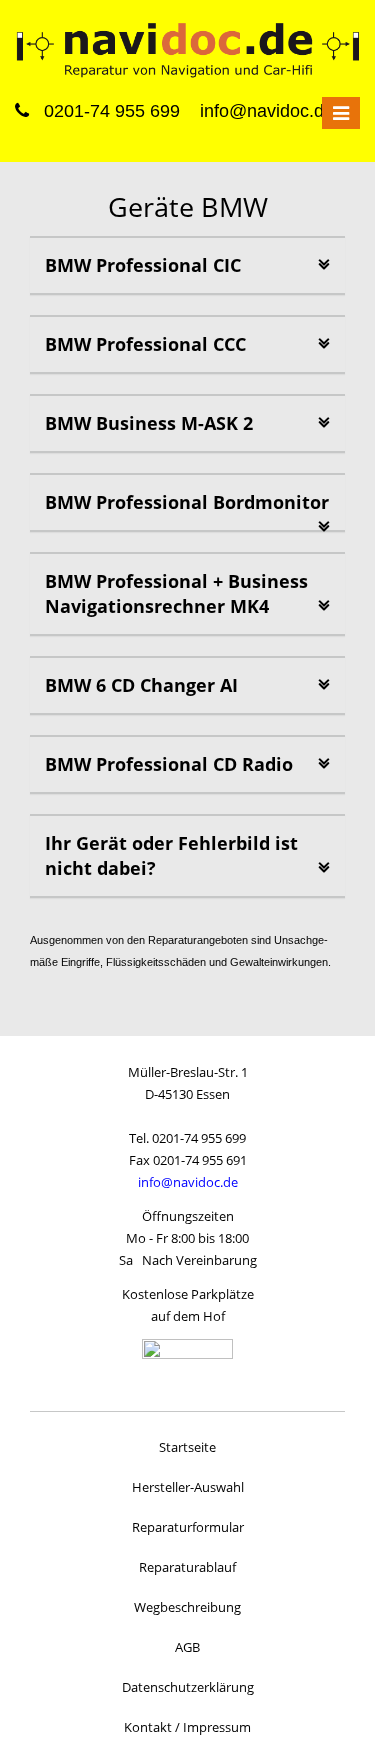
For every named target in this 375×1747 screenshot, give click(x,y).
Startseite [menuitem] (187, 1447)
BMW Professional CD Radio (169, 764)
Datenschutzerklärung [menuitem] (188, 1687)
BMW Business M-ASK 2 (149, 423)
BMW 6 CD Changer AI (141, 685)
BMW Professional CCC (145, 344)
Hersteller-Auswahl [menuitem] (188, 1487)
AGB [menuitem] (187, 1647)
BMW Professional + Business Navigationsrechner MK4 (176, 593)
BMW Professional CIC (143, 265)
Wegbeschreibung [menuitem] (187, 1607)
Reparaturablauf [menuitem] (187, 1567)
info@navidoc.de (188, 1182)
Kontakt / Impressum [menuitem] (187, 1727)
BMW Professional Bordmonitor (187, 502)
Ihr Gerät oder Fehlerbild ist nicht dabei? (171, 855)
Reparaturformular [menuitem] (188, 1527)
